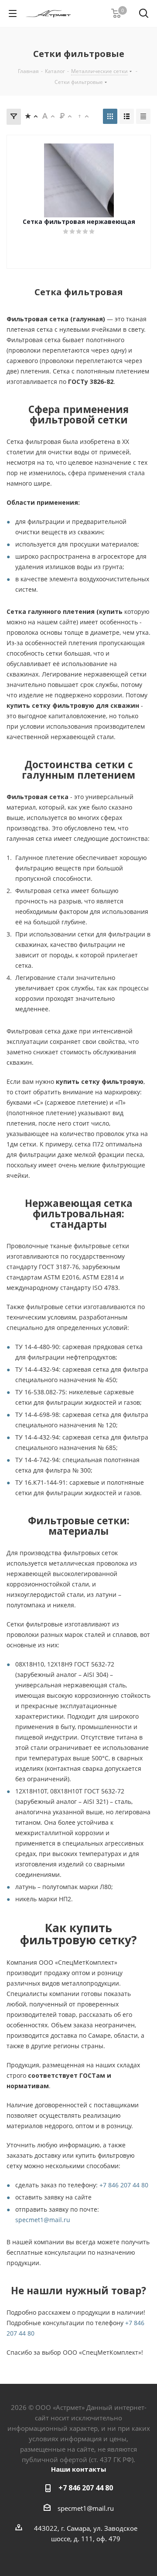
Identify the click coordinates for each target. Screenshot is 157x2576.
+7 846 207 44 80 (124, 2185)
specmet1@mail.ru (43, 2220)
